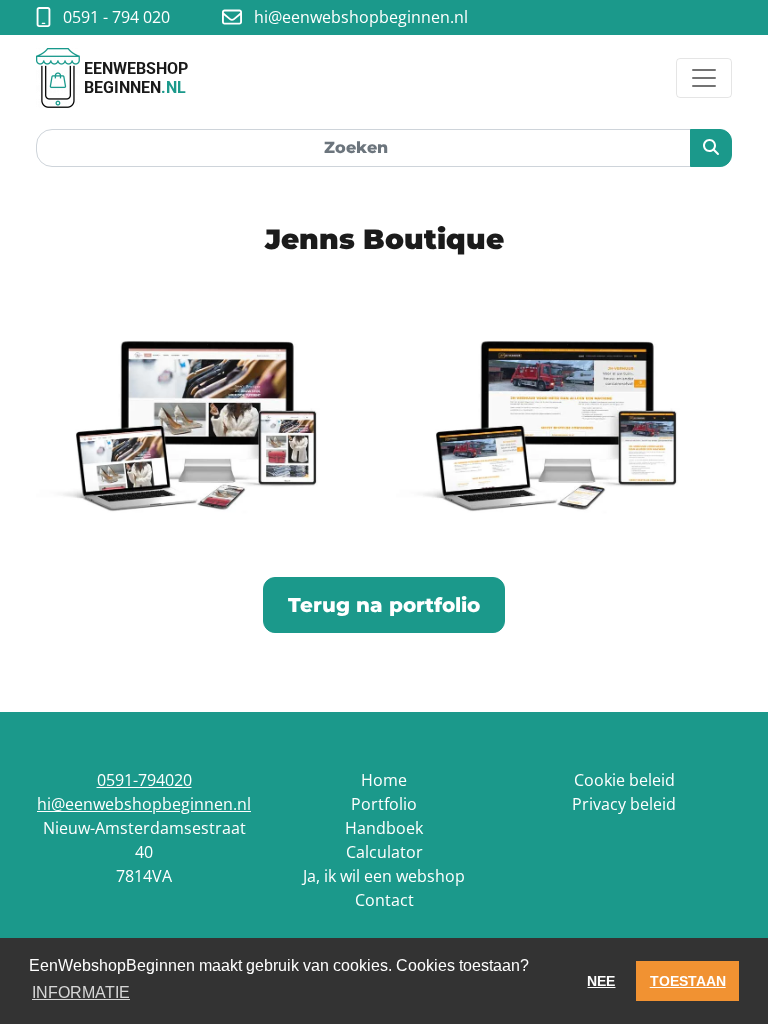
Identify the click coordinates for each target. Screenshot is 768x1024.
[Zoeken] (711, 148)
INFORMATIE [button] (81, 992)
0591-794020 (144, 780)
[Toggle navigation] (704, 78)
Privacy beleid (624, 804)
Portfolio (384, 804)
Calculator (384, 852)
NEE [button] (601, 981)
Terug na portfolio (384, 605)
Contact (384, 900)
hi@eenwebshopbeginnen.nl (144, 804)
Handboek (384, 828)
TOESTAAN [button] (688, 981)
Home (384, 780)
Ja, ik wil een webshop (384, 876)
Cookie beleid (624, 780)
